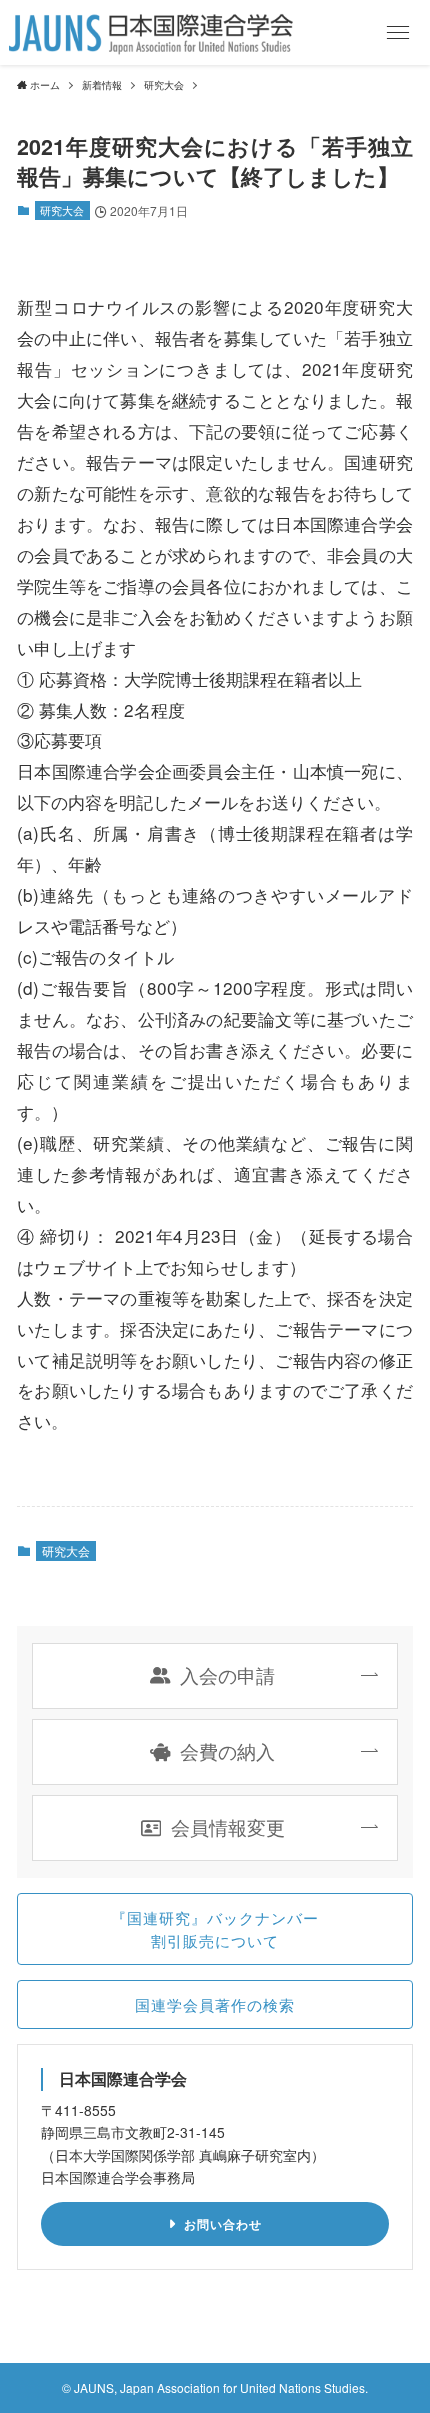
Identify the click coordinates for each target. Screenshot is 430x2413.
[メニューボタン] (398, 32)
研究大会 (62, 210)
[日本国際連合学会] (151, 32)
